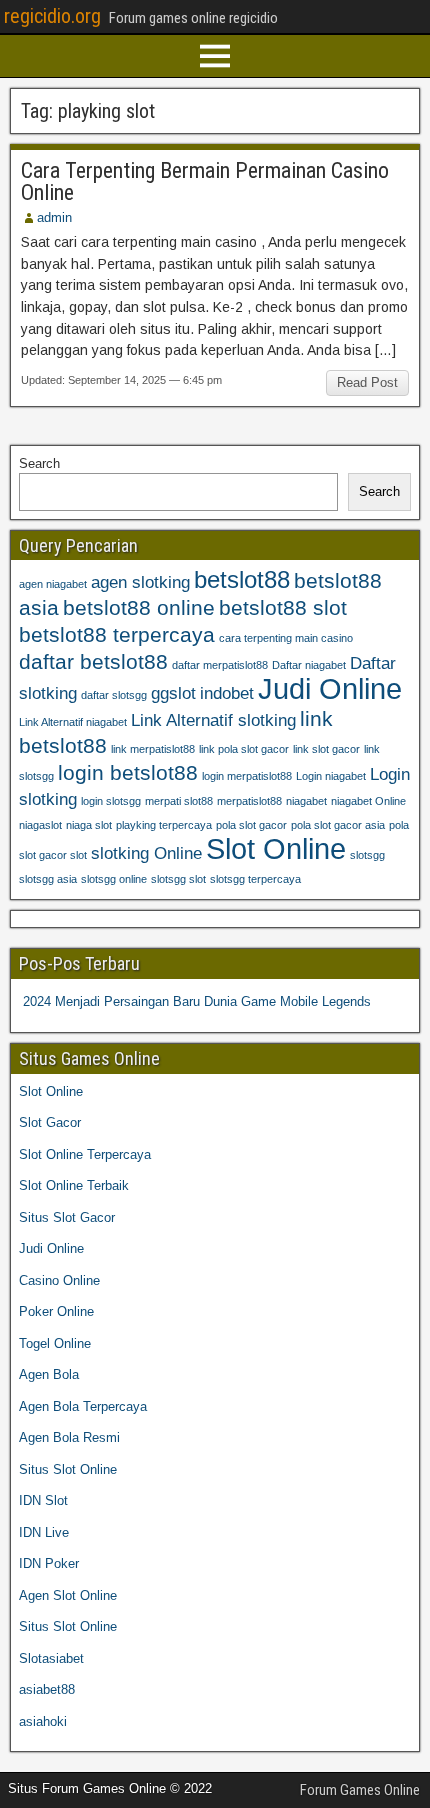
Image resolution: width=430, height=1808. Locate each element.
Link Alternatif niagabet (73, 722)
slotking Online (146, 853)
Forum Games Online (360, 1790)
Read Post (367, 382)
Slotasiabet (51, 1658)
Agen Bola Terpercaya (83, 1406)
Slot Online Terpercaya (85, 1154)
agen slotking (140, 582)
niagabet (306, 801)
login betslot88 (128, 772)
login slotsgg (111, 801)
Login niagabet (331, 776)
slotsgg (367, 855)
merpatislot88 (249, 801)
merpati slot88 (179, 801)
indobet (227, 693)
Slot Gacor (50, 1122)
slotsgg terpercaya (255, 879)
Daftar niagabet (309, 665)
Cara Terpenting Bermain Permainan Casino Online (205, 181)
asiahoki (43, 1721)
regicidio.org (52, 16)
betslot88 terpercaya (117, 634)
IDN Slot (43, 1500)
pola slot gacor (251, 825)
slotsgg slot (178, 879)
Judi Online (330, 688)
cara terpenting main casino (286, 638)
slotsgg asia (48, 879)
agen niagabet (53, 584)
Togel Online (55, 1343)
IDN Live (44, 1532)
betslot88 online (139, 607)
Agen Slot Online (68, 1595)
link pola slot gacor (244, 749)
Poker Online (56, 1311)
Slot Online (276, 848)
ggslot (173, 693)
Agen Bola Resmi (69, 1437)
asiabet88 (47, 1689)
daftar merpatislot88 (220, 665)
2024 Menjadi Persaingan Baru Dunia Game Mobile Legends (197, 1001)
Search (39, 463)
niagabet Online (368, 801)
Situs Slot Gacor (67, 1217)
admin (54, 217)
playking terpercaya (164, 825)
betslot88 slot (283, 607)
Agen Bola (49, 1374)
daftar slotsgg (114, 695)
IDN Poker (49, 1563)
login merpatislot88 (247, 776)
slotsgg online (114, 879)
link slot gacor (326, 749)
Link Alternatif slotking (213, 720)
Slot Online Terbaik (74, 1185)
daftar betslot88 (93, 661)
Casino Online (59, 1280)
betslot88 (242, 579)
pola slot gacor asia (338, 825)
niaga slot (89, 825)
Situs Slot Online (68, 1469)
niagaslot (40, 825)
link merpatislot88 (153, 749)
